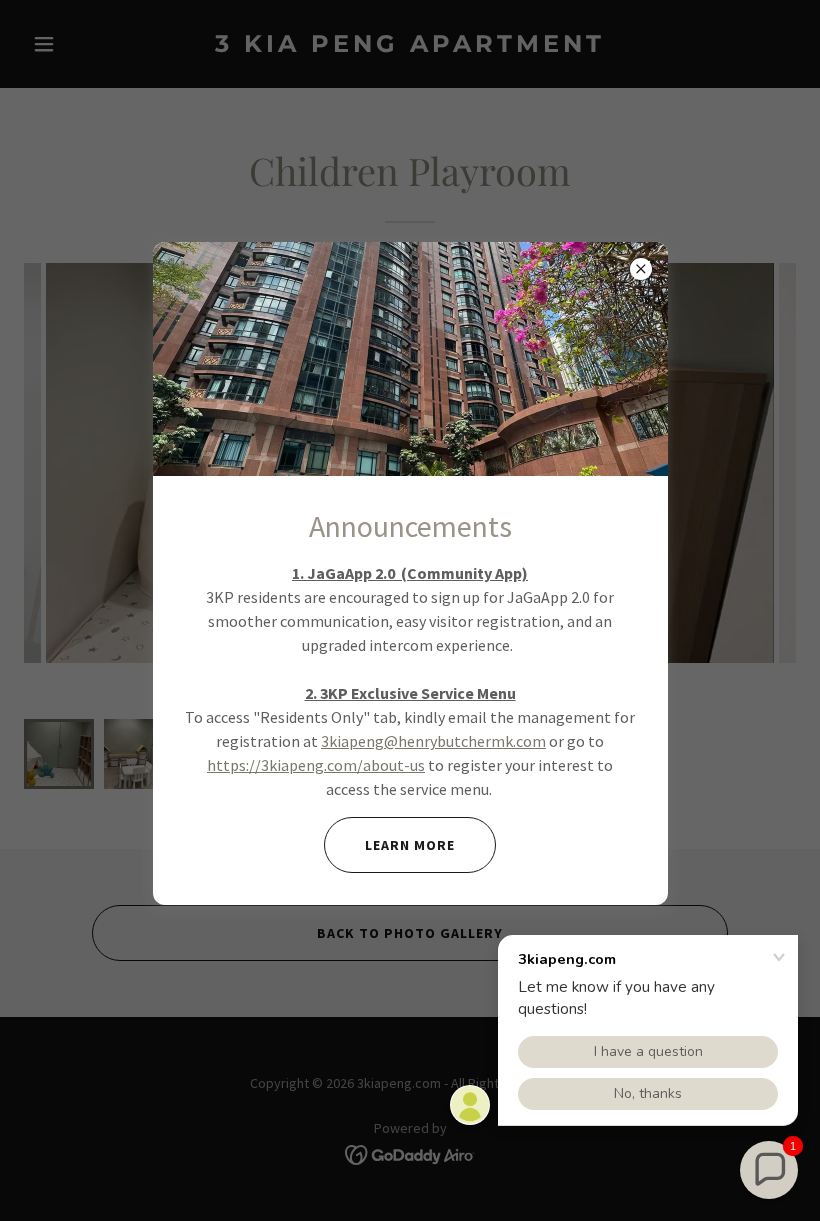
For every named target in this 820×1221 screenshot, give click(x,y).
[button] (769, 1170)
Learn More (410, 845)
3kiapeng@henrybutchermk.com (433, 741)
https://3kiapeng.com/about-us (316, 765)
